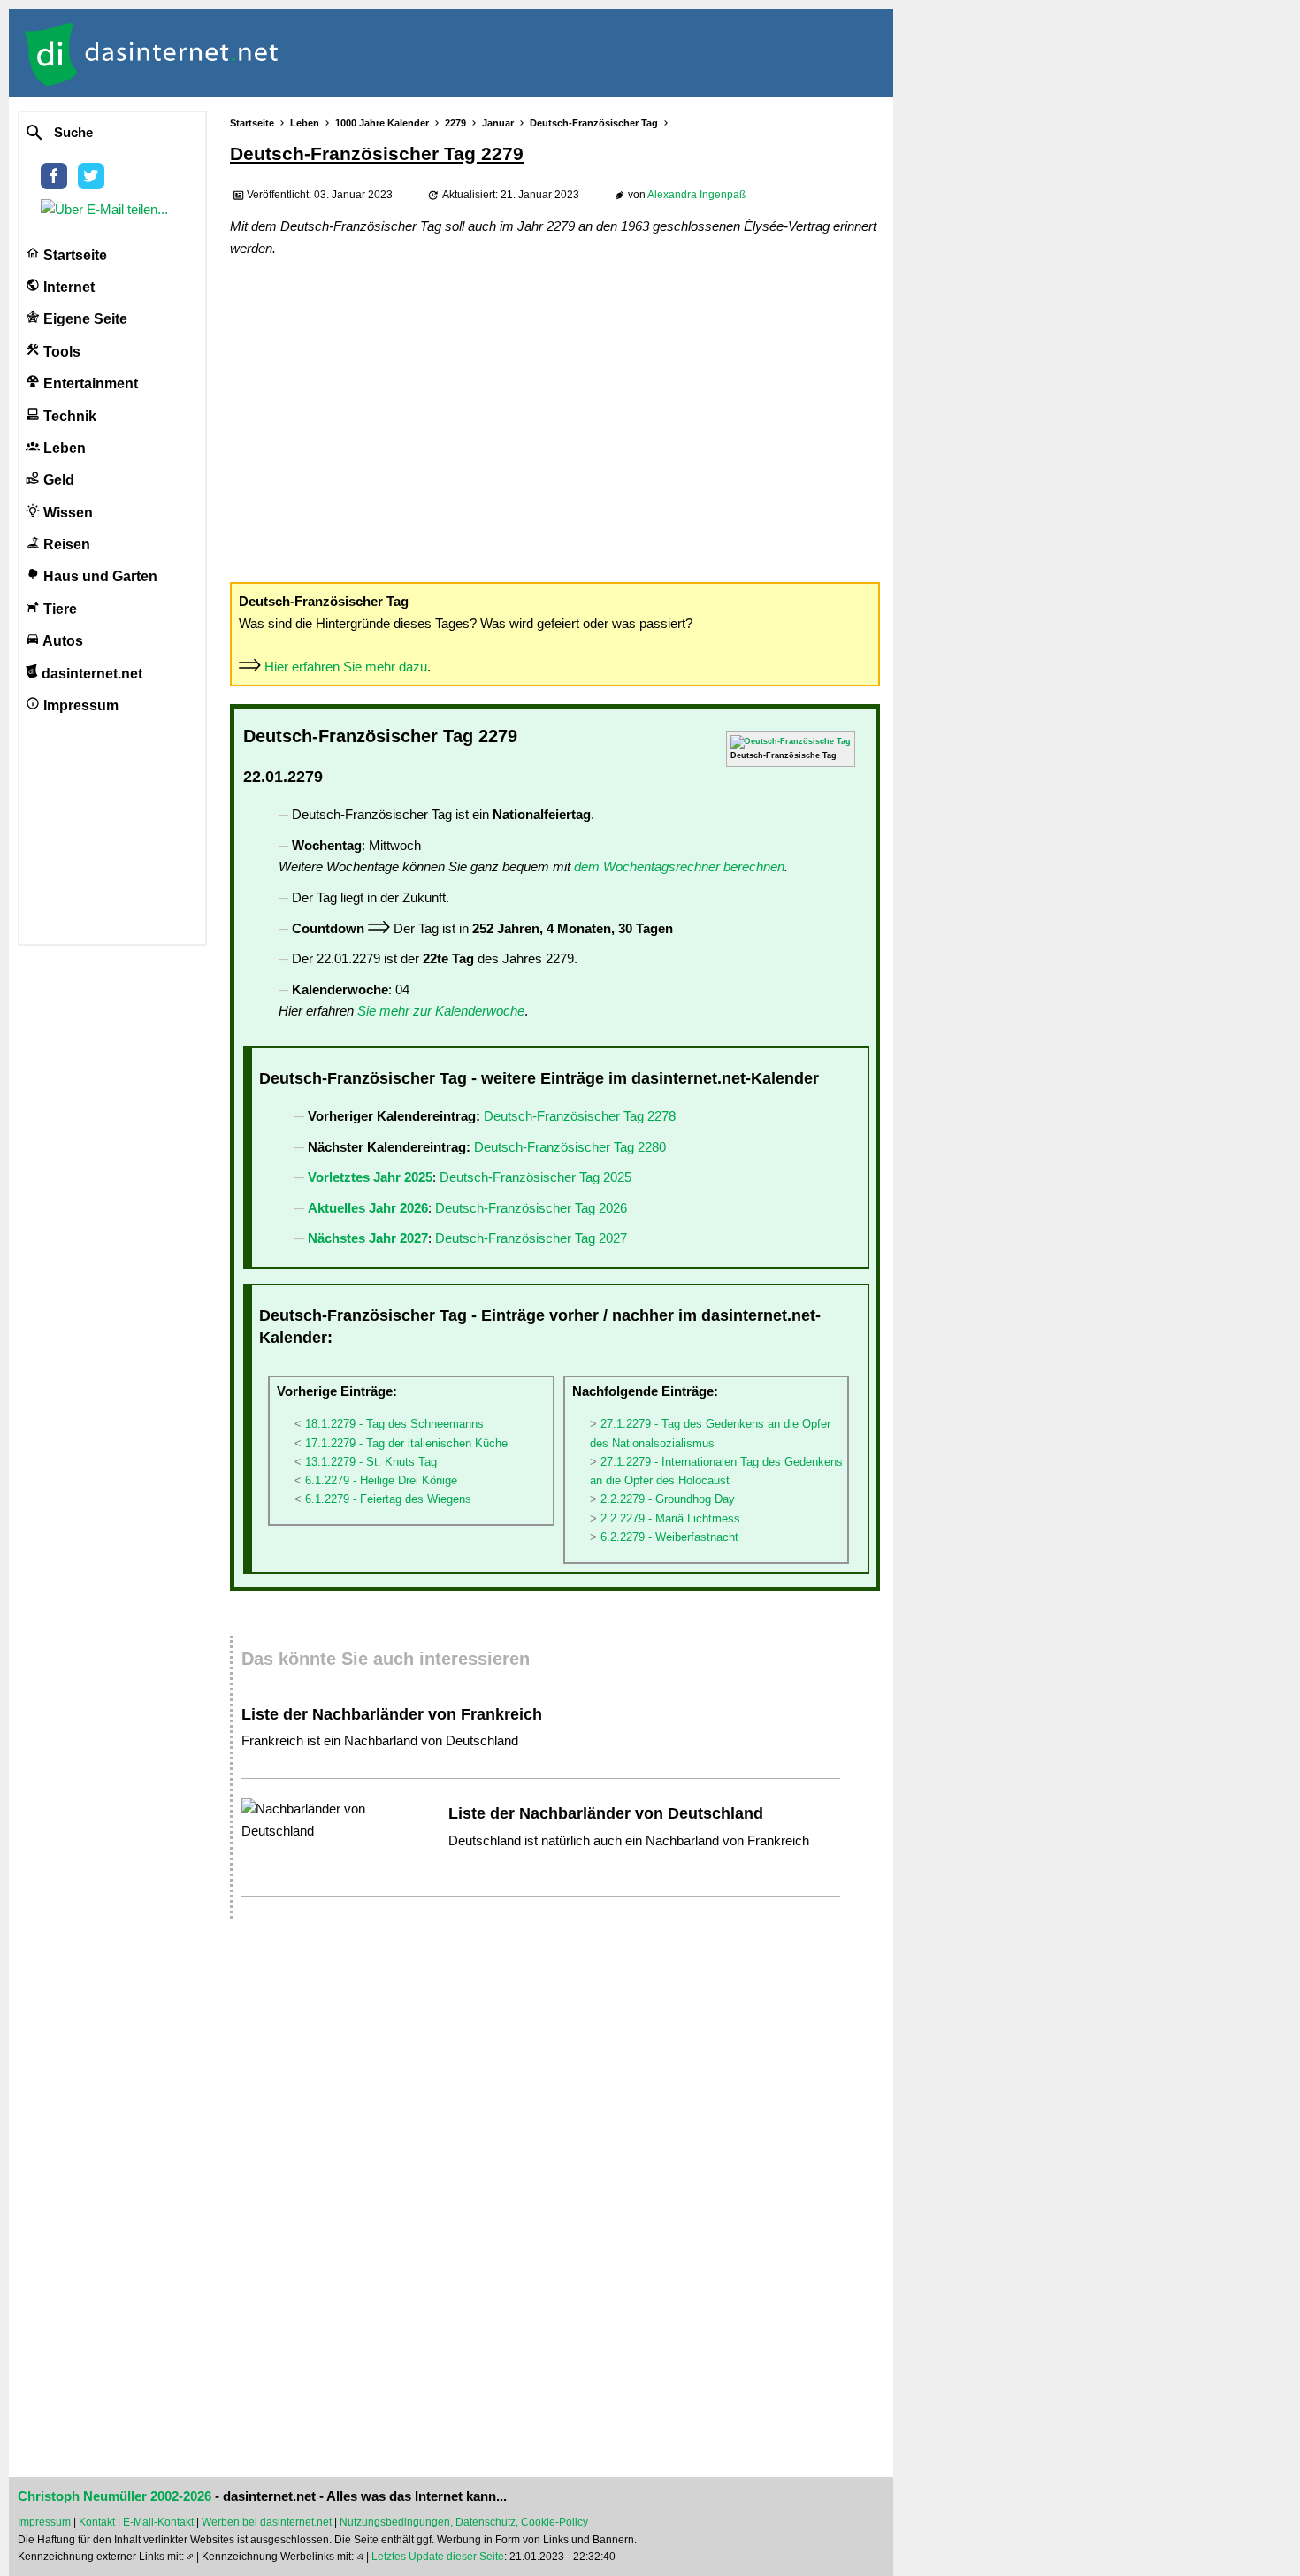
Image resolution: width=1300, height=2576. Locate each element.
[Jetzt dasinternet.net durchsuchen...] (99, 134)
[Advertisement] (555, 418)
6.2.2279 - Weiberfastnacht (669, 1537)
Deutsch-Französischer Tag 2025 (535, 1177)
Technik (68, 416)
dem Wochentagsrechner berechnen (679, 866)
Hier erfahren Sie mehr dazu (346, 667)
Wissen (66, 513)
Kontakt (97, 2522)
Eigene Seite (84, 319)
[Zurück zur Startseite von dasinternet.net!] (318, 53)
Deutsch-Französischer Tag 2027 (531, 1238)
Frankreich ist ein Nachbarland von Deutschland (380, 1740)
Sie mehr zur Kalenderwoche (441, 1011)
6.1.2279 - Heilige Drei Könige (381, 1480)
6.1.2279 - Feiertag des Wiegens (388, 1499)
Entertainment (89, 383)
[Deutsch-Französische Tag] (791, 741)
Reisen (65, 544)
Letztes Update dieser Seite (438, 2557)
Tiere (58, 609)
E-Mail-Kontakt (158, 2522)
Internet (67, 287)
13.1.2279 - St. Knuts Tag (371, 1462)
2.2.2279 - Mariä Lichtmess (670, 1518)
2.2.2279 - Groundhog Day (668, 1499)
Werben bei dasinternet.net (267, 2522)
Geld (57, 480)
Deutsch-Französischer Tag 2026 (531, 1208)
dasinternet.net (90, 674)
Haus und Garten (99, 576)
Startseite (73, 255)
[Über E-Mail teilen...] (108, 209)
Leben (63, 448)
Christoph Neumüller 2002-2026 (115, 2496)
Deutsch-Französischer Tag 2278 (580, 1116)
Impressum (79, 705)
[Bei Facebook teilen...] (57, 184)
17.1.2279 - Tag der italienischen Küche (406, 1443)
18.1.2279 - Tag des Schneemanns (394, 1424)
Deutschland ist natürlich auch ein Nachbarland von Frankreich (629, 1840)
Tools (60, 352)
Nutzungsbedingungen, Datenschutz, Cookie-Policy (464, 2522)
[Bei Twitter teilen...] (95, 184)
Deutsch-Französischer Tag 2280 (570, 1147)
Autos (61, 641)
